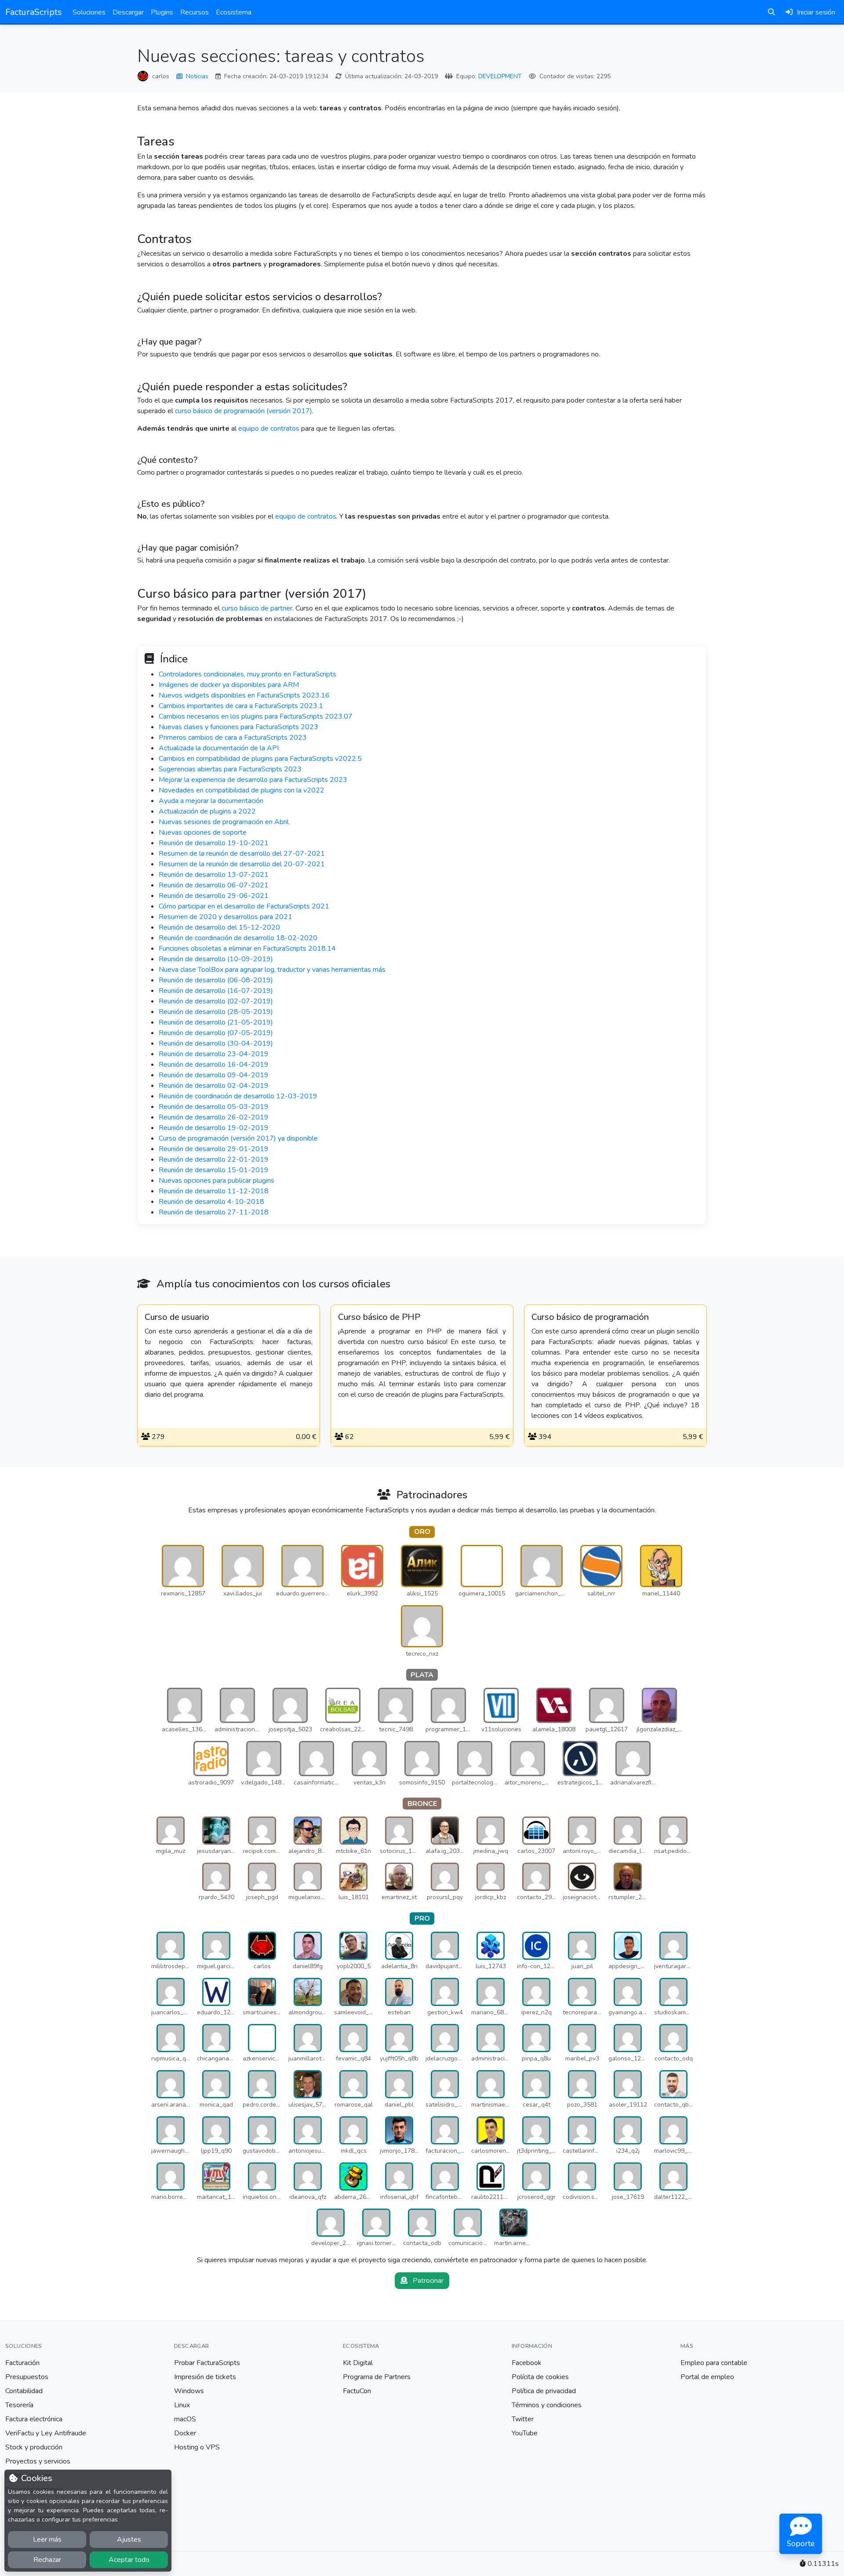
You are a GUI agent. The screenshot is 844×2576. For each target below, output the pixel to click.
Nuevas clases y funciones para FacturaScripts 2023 (238, 727)
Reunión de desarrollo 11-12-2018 (214, 1191)
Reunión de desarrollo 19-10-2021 (214, 843)
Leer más (47, 2540)
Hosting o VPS (197, 2447)
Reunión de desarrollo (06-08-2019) (216, 980)
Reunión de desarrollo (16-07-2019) (216, 991)
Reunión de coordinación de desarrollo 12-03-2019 (238, 1096)
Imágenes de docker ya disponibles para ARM (229, 685)
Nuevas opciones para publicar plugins (216, 1181)
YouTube (525, 2433)
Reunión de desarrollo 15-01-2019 (214, 1170)
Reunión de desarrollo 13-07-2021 (214, 875)
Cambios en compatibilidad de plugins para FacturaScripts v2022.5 (260, 759)
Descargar (128, 12)
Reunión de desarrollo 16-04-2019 (214, 1065)
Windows (189, 2391)
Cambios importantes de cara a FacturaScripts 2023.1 (241, 706)
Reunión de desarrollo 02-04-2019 (214, 1086)
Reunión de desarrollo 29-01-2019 (214, 1149)
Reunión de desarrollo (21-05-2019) (216, 1022)
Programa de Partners (377, 2377)
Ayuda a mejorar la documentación (211, 801)
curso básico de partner (257, 608)
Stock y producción (34, 2447)
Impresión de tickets (205, 2377)
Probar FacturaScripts (207, 2363)
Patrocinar (427, 2281)
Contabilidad (24, 2391)
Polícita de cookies (540, 2377)
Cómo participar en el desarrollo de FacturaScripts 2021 (244, 906)
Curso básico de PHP (379, 1317)
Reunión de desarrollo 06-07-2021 (214, 885)
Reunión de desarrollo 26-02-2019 (214, 1117)
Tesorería (19, 2405)
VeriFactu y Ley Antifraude (46, 2433)
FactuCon (357, 2391)
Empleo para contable (714, 2363)
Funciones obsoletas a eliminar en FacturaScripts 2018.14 (247, 948)
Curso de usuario (177, 1317)
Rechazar (47, 2560)
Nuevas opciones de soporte (203, 832)
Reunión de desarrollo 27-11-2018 (214, 1212)
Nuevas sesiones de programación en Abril (224, 822)
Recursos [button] (195, 12)
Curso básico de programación (590, 1317)
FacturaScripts (34, 12)
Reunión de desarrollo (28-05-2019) (216, 1012)
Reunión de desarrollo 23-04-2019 (214, 1054)
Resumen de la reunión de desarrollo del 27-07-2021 (242, 854)
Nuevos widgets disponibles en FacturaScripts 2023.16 (244, 695)
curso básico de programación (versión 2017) (244, 411)
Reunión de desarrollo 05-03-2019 (214, 1107)
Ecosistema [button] (234, 12)
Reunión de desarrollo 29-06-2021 (214, 896)
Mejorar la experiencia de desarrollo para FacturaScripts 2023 (253, 780)
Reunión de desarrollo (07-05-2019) (216, 1033)
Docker (185, 2433)
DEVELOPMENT (500, 76)
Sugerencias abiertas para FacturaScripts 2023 (230, 769)
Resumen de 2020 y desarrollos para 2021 (226, 917)
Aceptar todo (129, 2560)
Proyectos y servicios (38, 2461)
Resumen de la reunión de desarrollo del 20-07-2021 (242, 864)
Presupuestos (27, 2377)
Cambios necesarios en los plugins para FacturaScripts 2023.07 (256, 716)
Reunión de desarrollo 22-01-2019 (214, 1159)
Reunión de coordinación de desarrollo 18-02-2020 (238, 938)
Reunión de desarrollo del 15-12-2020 (219, 927)
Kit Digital (358, 2363)
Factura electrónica (34, 2419)
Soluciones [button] (89, 12)
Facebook (527, 2363)
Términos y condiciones (547, 2405)
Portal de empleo (707, 2377)
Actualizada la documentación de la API (219, 748)
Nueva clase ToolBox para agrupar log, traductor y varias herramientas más (272, 970)
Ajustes (129, 2540)
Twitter (523, 2419)
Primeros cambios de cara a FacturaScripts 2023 (233, 738)
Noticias (197, 76)
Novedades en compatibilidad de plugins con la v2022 (242, 790)
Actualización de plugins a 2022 (207, 811)
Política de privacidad (544, 2391)
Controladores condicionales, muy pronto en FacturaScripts (247, 674)
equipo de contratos (269, 429)
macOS (185, 2419)
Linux (182, 2405)
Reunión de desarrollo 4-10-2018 (211, 1202)
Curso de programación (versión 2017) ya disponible (238, 1138)
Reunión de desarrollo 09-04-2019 (214, 1075)
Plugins (162, 12)
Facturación (22, 2363)
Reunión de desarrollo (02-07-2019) (216, 1001)
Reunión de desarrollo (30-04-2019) (216, 1043)
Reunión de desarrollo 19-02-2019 (214, 1128)
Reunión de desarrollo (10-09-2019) (216, 959)
